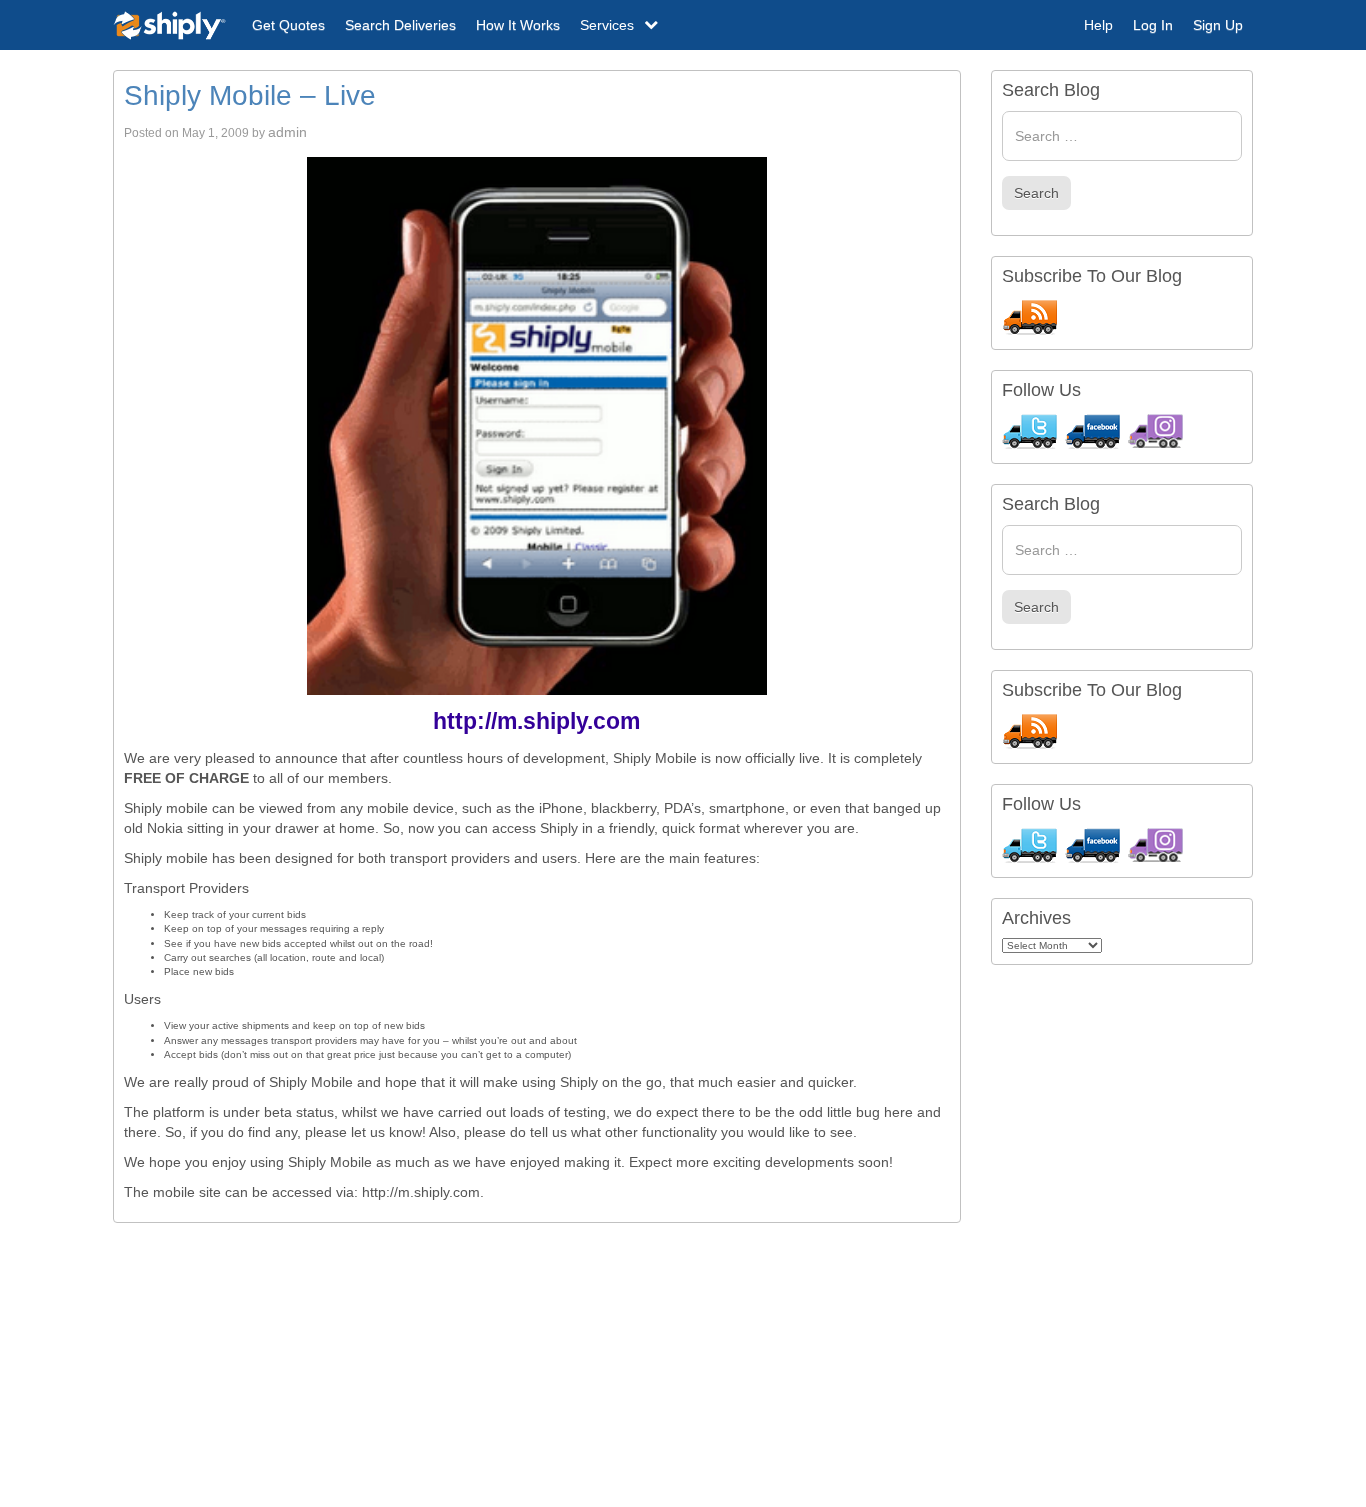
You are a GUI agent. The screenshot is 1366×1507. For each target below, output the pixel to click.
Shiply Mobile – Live (250, 95)
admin (287, 132)
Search (1036, 193)
